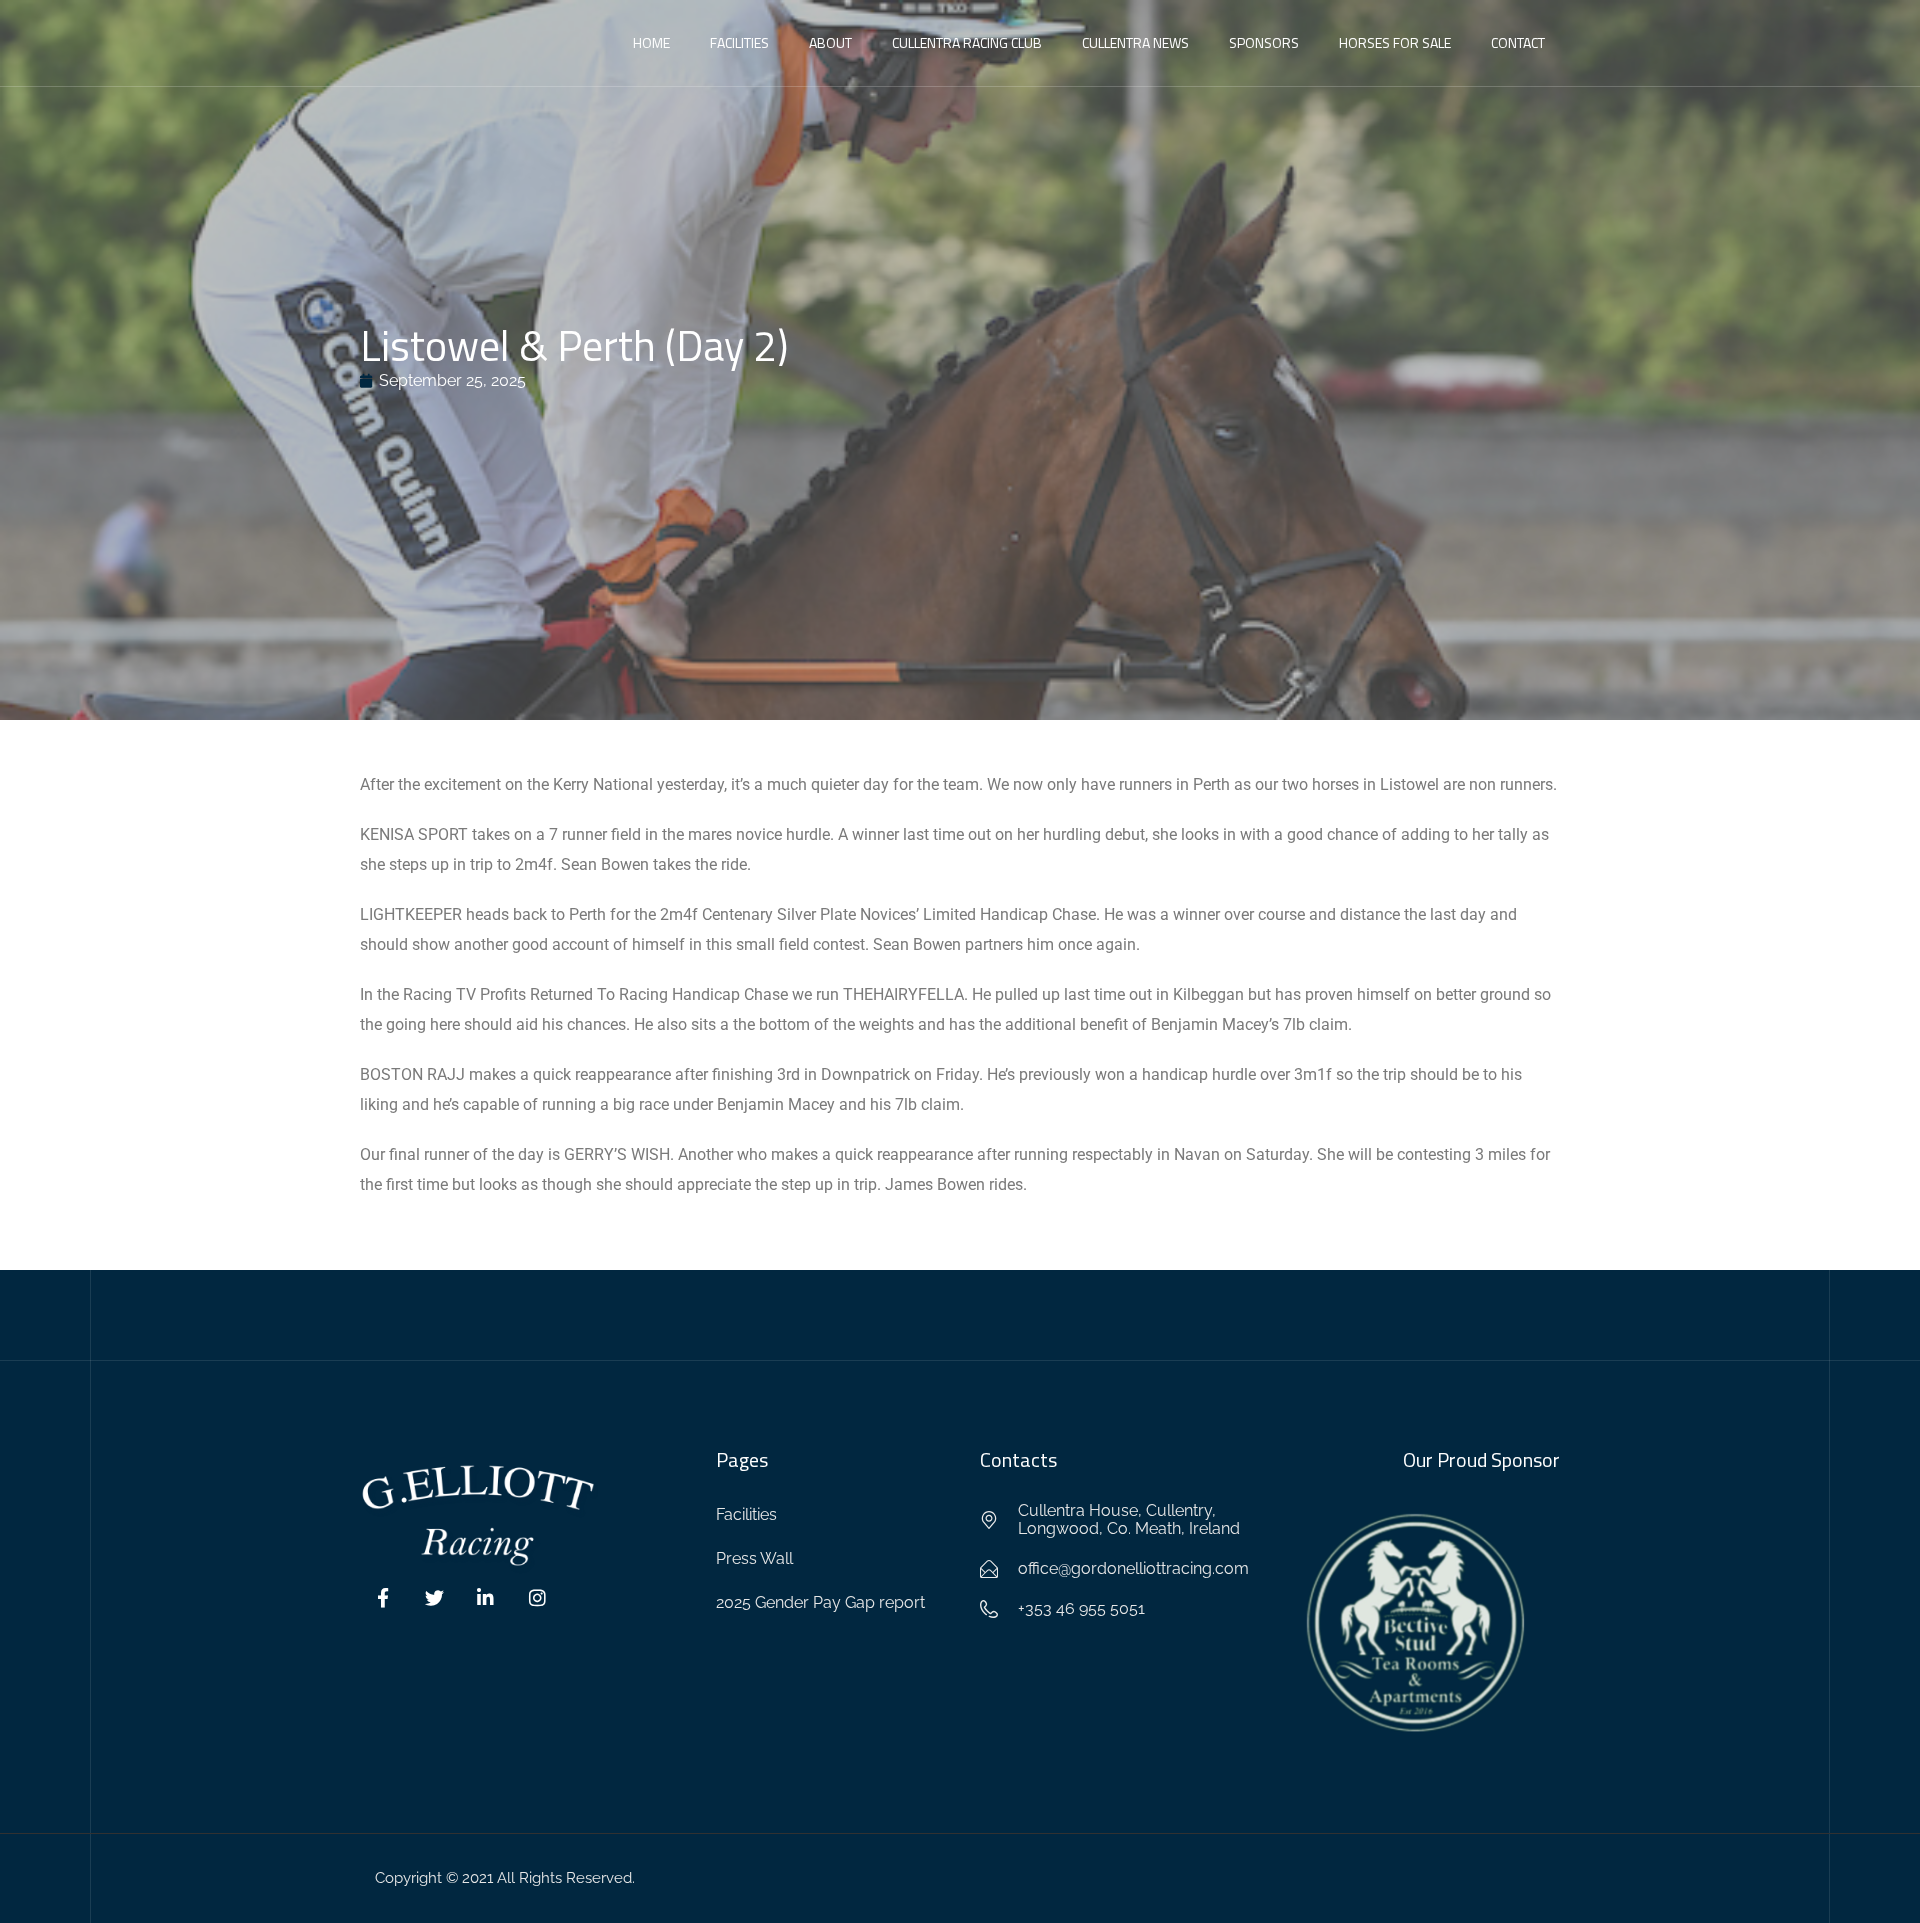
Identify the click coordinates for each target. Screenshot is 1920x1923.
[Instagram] (538, 1598)
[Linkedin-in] (486, 1598)
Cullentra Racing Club (967, 42)
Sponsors (1264, 42)
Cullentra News (1135, 42)
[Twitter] (435, 1598)
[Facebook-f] (383, 1598)
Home (651, 42)
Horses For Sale (1395, 42)
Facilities (739, 42)
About (830, 42)
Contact (1518, 42)
